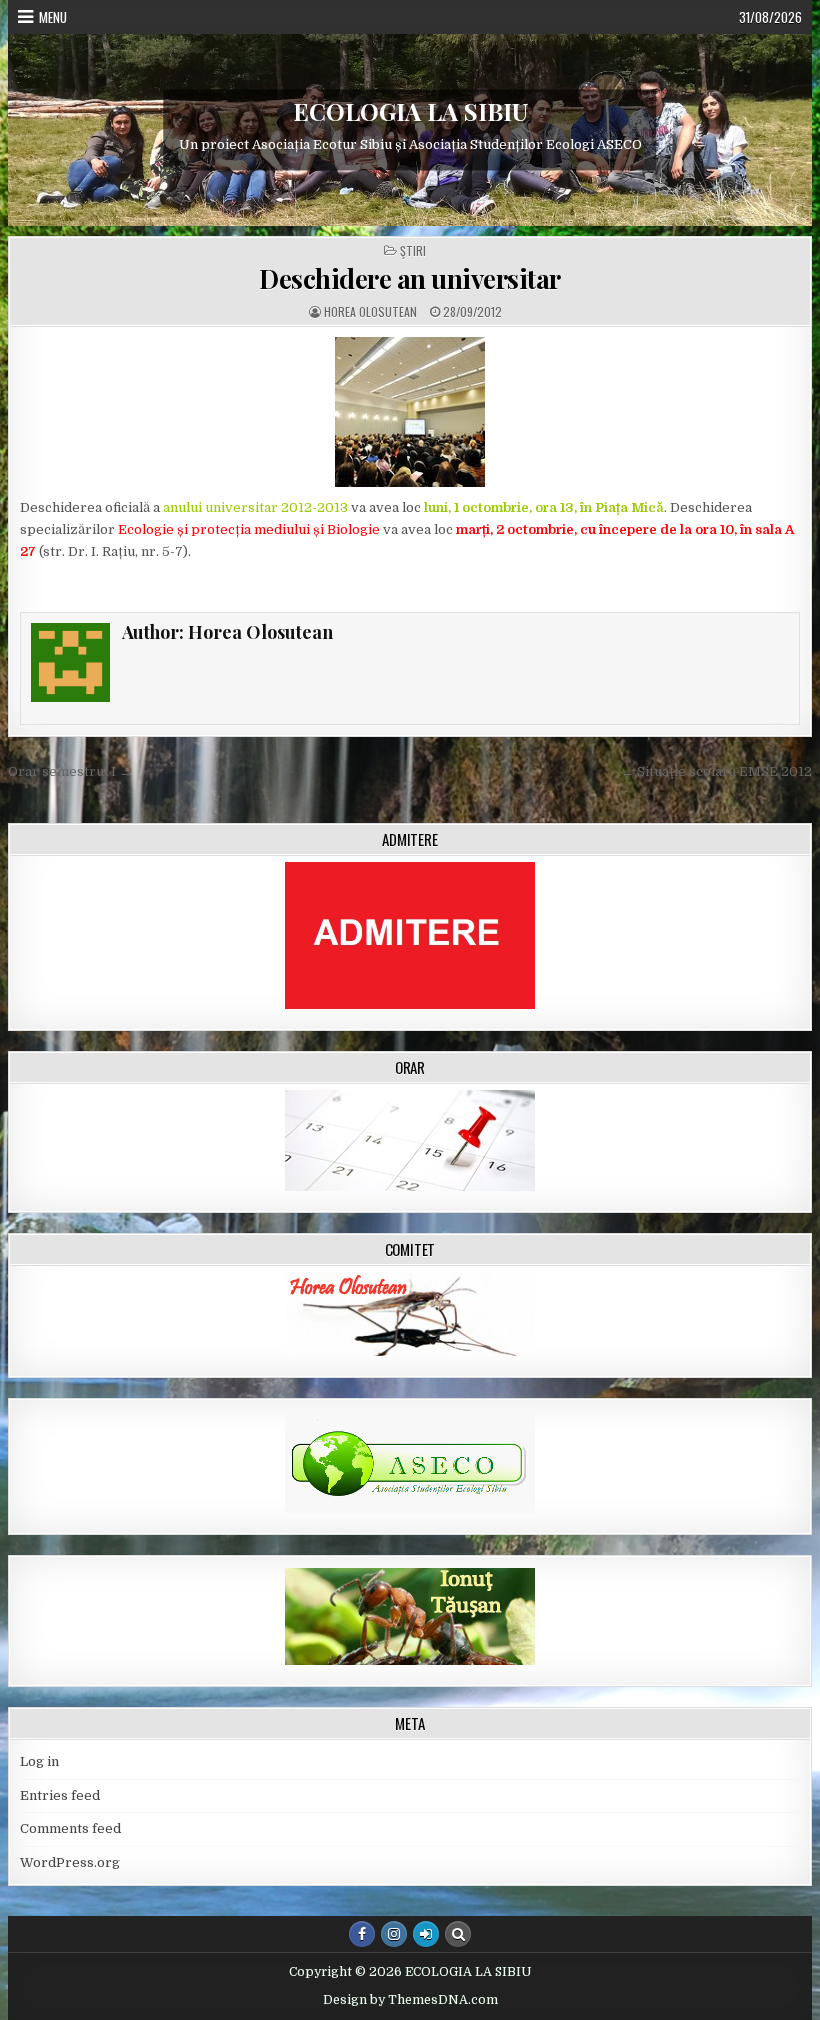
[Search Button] (458, 1934)
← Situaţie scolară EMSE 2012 (716, 771)
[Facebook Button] (362, 1934)
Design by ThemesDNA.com (410, 2000)
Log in (39, 1761)
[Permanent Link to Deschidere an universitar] (410, 412)
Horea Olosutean (370, 312)
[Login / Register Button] (426, 1934)
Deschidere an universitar (410, 278)
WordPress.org (70, 1862)
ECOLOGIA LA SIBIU (410, 111)
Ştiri (413, 251)
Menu (53, 17)
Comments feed (70, 1828)
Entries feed (60, 1795)
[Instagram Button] (394, 1934)
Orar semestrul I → (70, 771)
